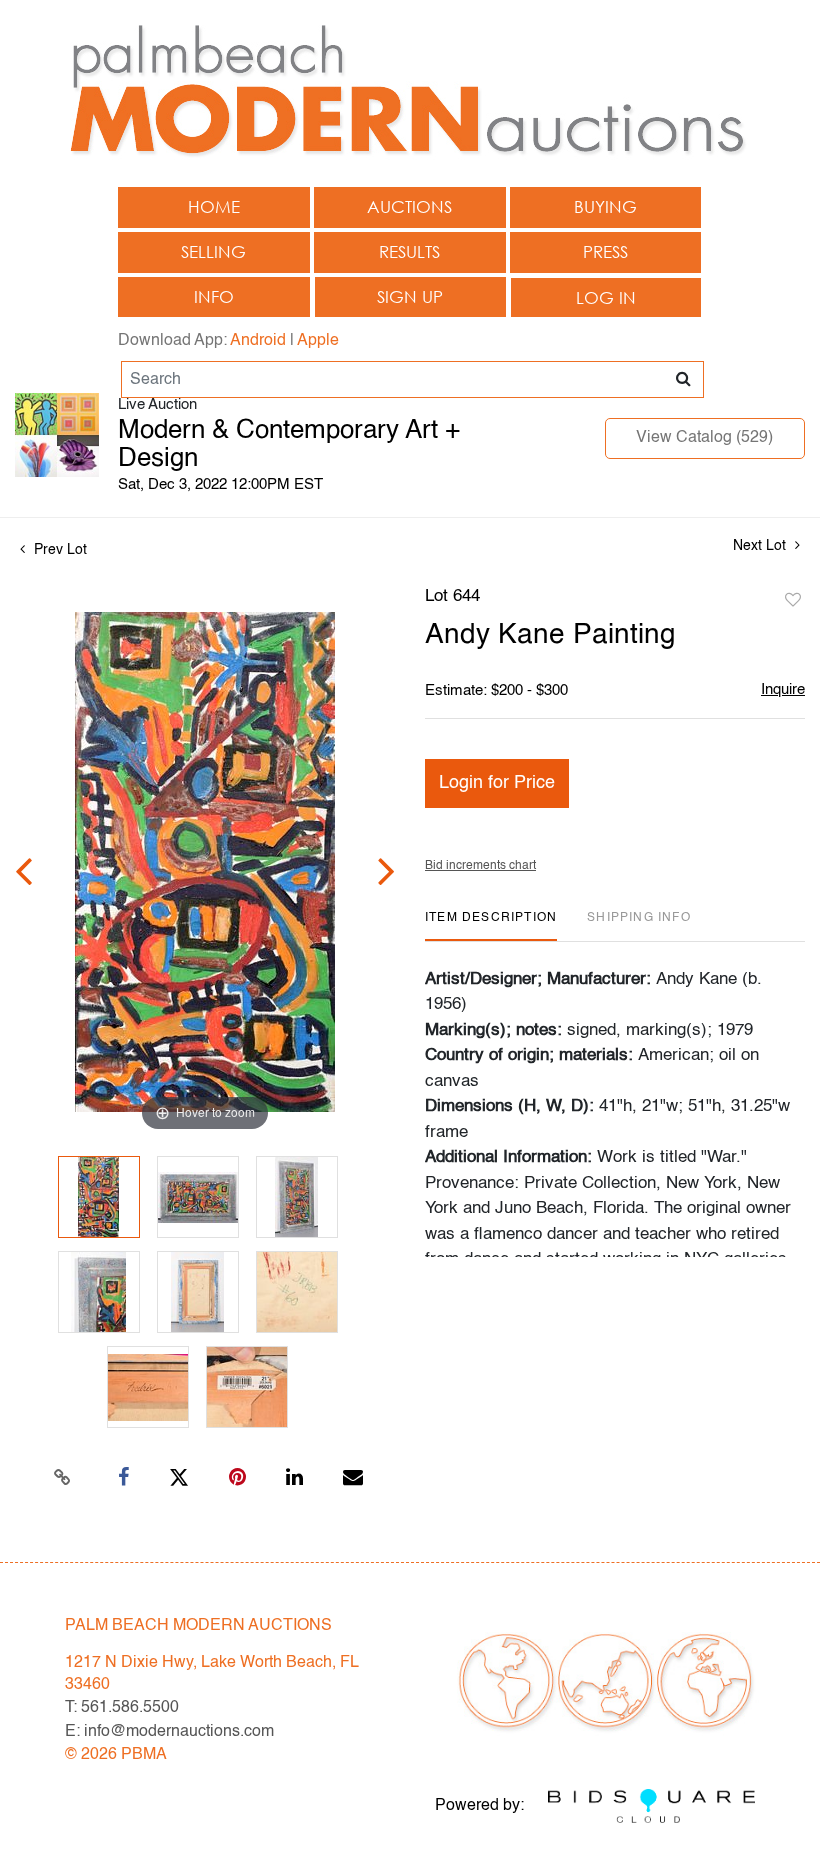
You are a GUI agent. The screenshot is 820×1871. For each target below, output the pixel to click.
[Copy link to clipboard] (63, 1478)
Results (409, 251)
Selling (213, 251)
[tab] (491, 925)
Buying (605, 206)
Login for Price (497, 783)
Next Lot (761, 546)
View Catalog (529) (704, 438)
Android (258, 341)
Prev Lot (58, 550)
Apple (318, 341)
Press (605, 251)
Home (214, 206)
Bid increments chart (480, 866)
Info (214, 296)
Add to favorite (793, 601)
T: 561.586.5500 (122, 1708)
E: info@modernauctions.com (169, 1732)
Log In (606, 297)
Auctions (409, 206)
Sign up (410, 296)
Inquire (783, 689)
